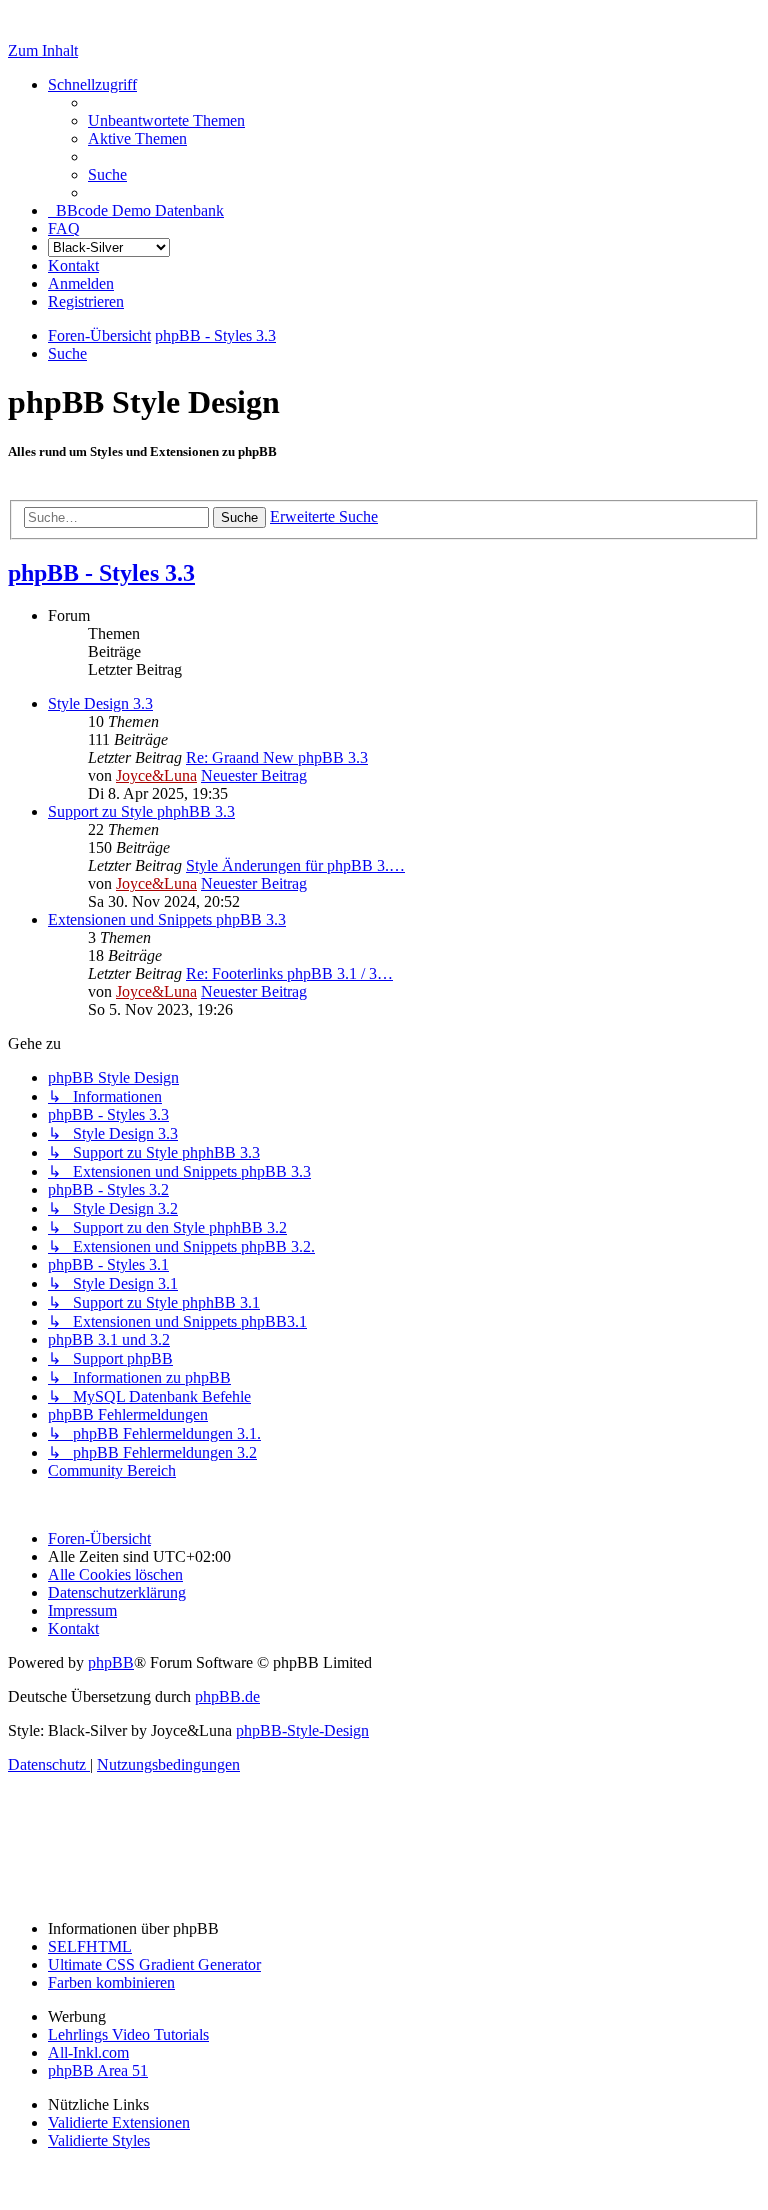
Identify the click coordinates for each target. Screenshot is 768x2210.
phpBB (111, 1662)
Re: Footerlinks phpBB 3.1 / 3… (289, 973)
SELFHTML (90, 1946)
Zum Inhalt (43, 50)
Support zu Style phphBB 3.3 (141, 811)
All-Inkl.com (88, 2052)
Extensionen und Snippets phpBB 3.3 (167, 919)
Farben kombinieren (111, 1982)
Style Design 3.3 (100, 703)
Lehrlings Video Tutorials (128, 2034)
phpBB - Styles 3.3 (101, 573)
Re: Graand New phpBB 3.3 (277, 757)
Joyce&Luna (156, 775)
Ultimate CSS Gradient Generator (154, 1964)
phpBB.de (227, 1696)
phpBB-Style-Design (302, 1730)
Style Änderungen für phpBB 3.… (295, 865)
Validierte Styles (99, 2140)
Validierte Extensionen (119, 2122)
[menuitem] (166, 120)
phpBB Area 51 (98, 2070)
